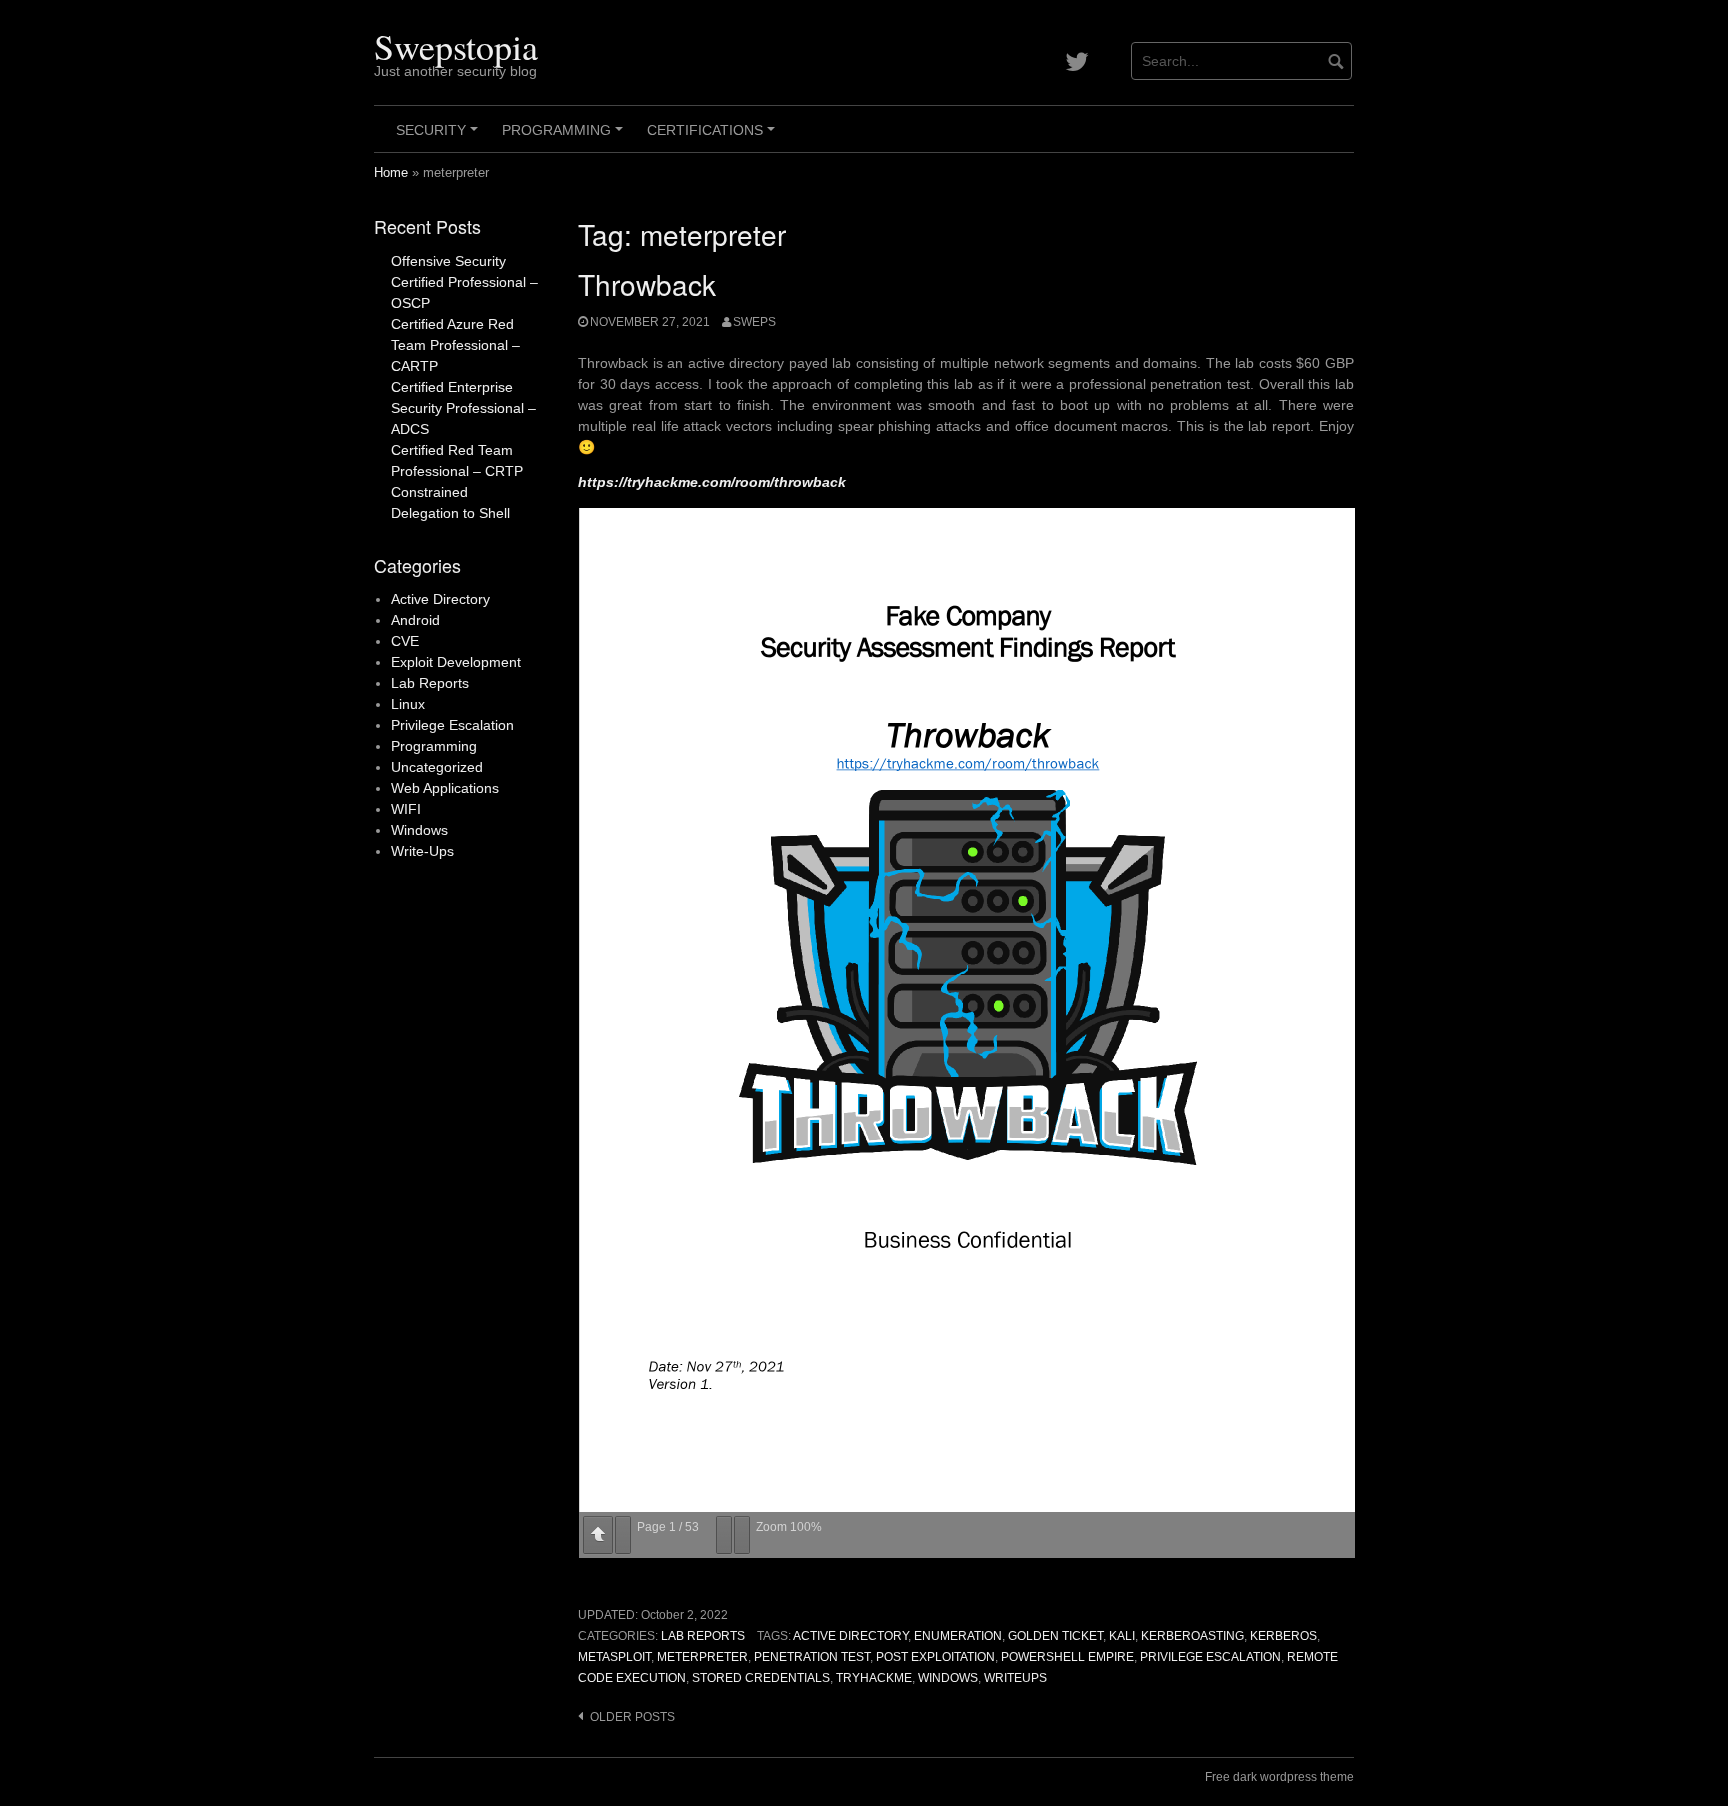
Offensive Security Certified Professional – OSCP (464, 282)
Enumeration (958, 1636)
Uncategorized (437, 767)
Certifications (714, 137)
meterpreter (702, 1657)
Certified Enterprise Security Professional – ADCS (463, 408)
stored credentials (761, 1678)
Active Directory (850, 1636)
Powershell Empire (1067, 1657)
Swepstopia (456, 46)
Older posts (632, 1717)
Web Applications (445, 788)
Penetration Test (812, 1657)
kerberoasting (1192, 1636)
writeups (1015, 1678)
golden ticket (1055, 1636)
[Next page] (623, 1535)
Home (391, 173)
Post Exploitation (935, 1657)
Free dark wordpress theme (1279, 1777)
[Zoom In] (742, 1535)
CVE (405, 641)
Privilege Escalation (452, 725)
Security (440, 137)
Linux (408, 704)
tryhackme (874, 1678)
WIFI (406, 809)
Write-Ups (422, 851)
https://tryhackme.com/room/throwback (712, 482)
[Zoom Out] (724, 1535)
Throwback (647, 284)
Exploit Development (456, 662)
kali (1122, 1636)
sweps (754, 322)
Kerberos (1283, 1636)
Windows (948, 1678)
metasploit (614, 1657)
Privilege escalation (1210, 1657)
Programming (565, 137)
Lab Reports (703, 1636)
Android (415, 620)
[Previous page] (598, 1535)
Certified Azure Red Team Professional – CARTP (455, 345)
